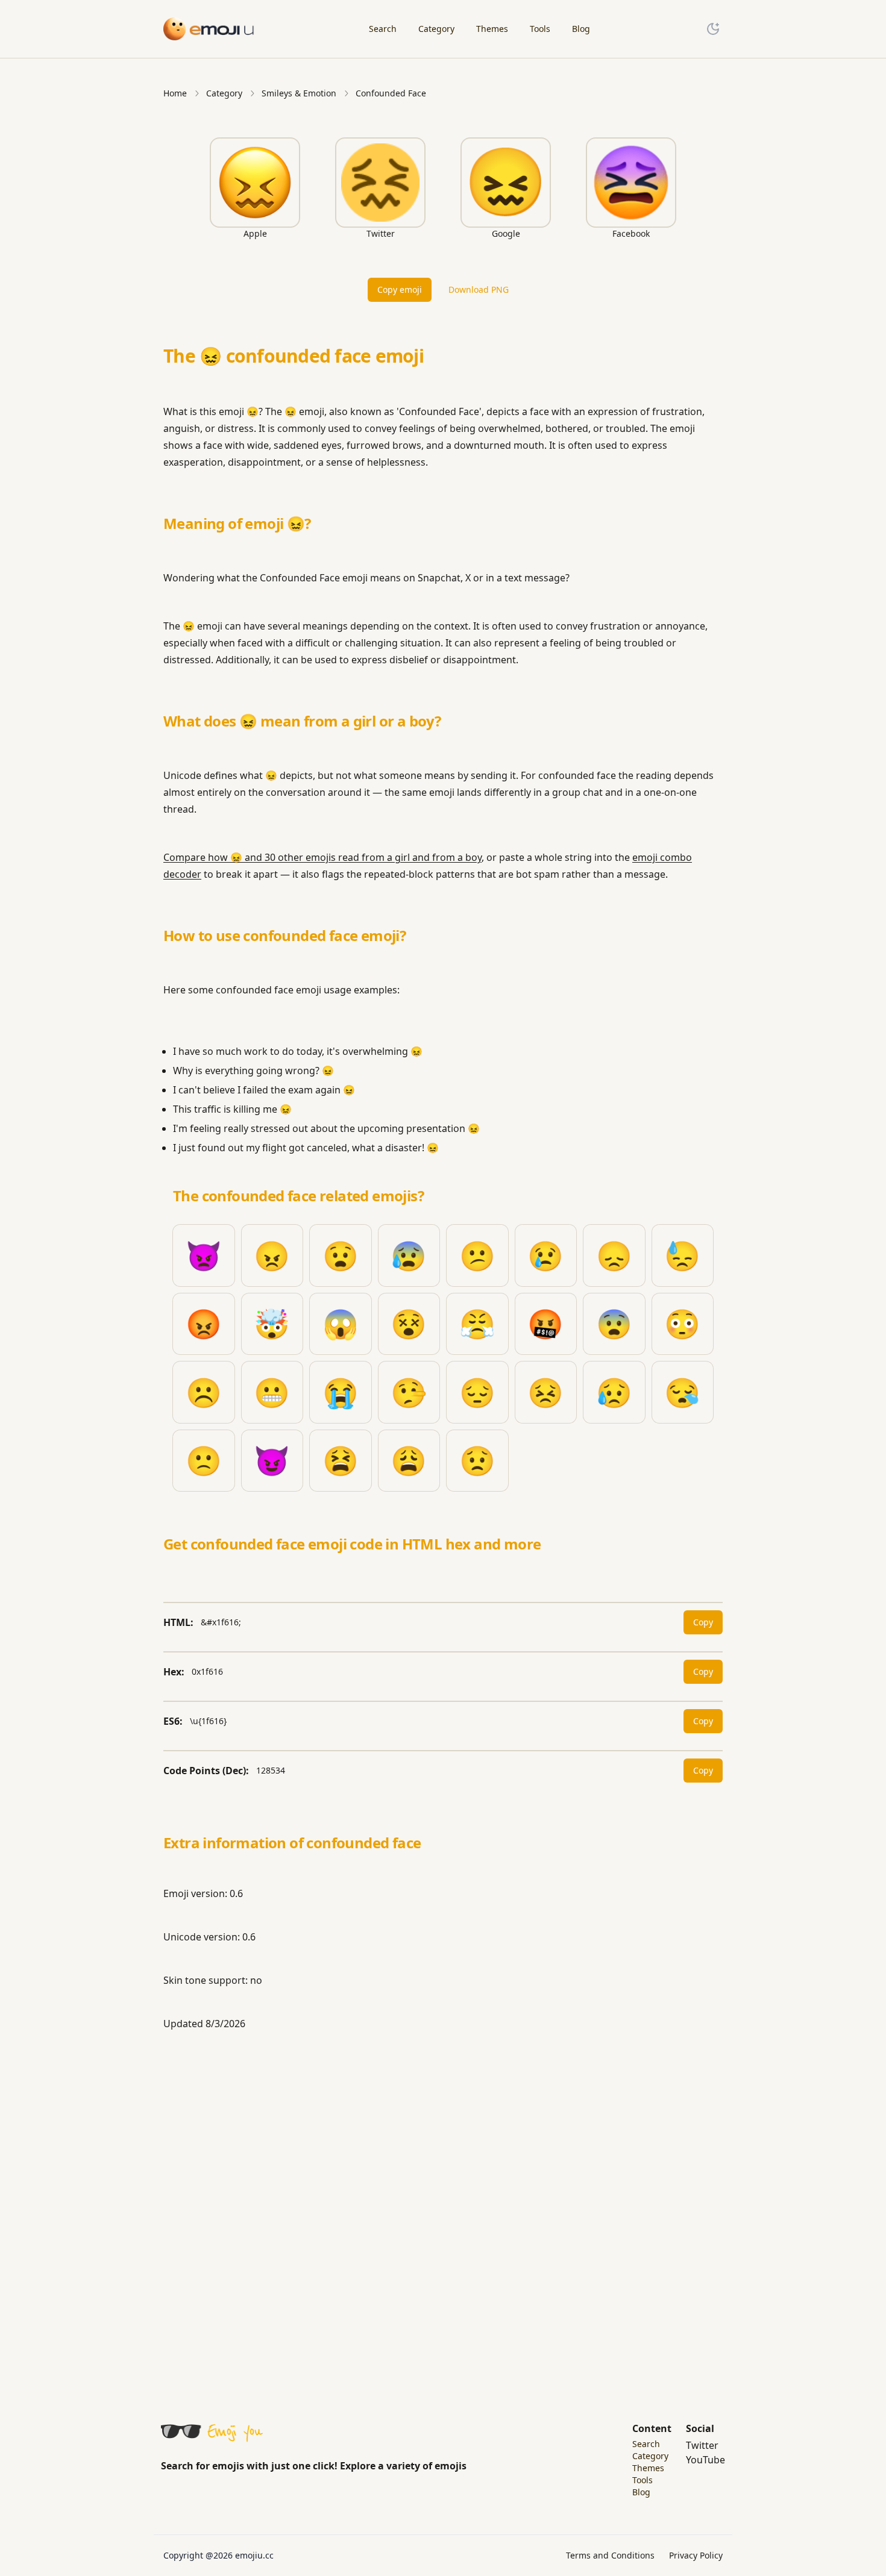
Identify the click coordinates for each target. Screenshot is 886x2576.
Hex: (174, 1672)
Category (224, 93)
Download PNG (479, 289)
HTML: (178, 1622)
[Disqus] (443, 2210)
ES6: (173, 1721)
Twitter (702, 2445)
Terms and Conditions (610, 2555)
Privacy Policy (696, 2555)
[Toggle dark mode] (713, 29)
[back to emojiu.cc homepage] (209, 29)
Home (175, 93)
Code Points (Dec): (206, 1771)
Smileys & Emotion (299, 93)
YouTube (705, 2460)
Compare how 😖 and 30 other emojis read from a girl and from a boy (322, 857)
